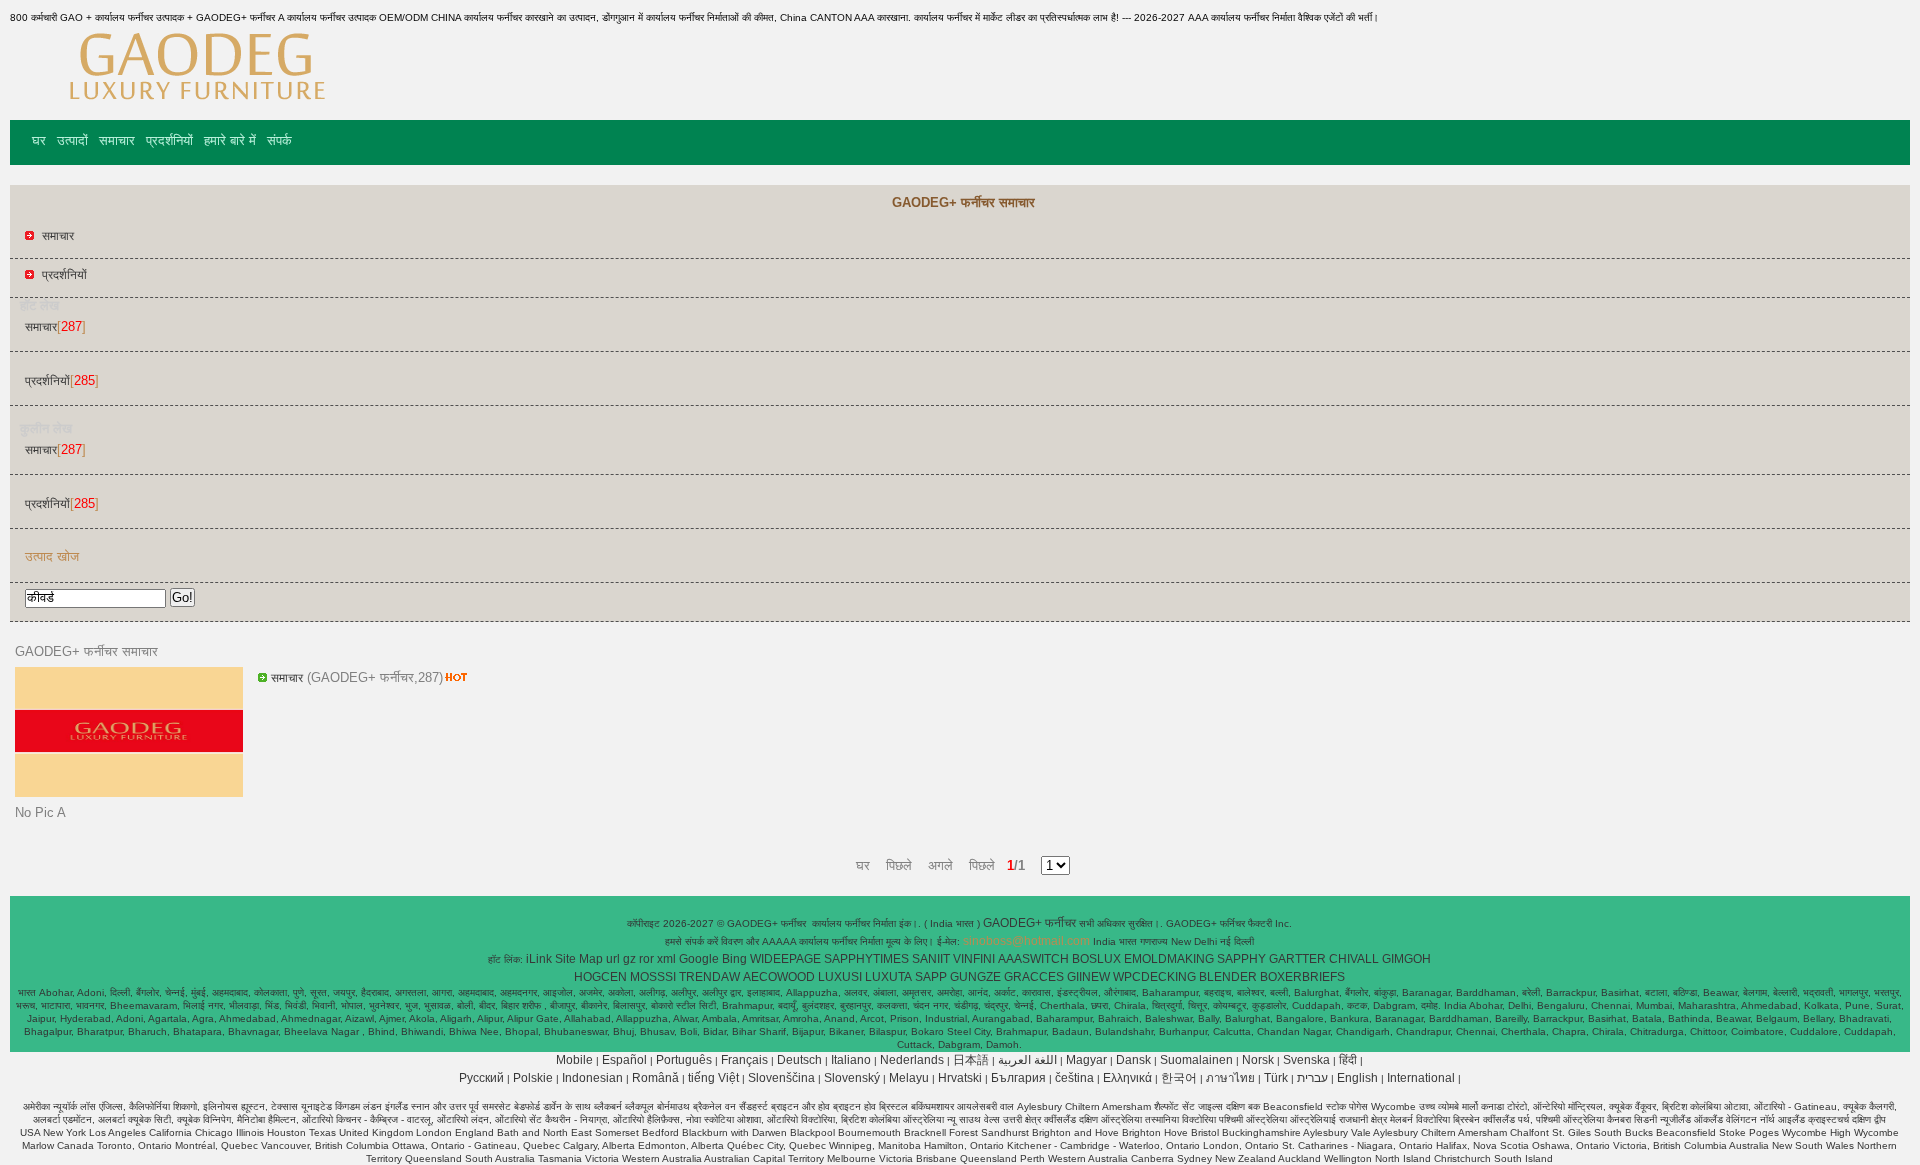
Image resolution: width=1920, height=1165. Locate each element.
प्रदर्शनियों (169, 140)
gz (629, 959)
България (1018, 1078)
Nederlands (912, 1060)
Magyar (1086, 1060)
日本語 (971, 1060)
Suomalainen (1196, 1060)
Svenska (1306, 1060)
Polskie (533, 1078)
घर (39, 140)
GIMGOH (1406, 959)
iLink (539, 959)
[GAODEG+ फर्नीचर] (194, 105)
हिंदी (1348, 1060)
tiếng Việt (713, 1078)
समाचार (117, 140)
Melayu (909, 1078)
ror (646, 959)
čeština (1074, 1078)
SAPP (931, 977)
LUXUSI (840, 977)
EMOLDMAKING (1169, 959)
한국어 (1179, 1078)
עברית (1312, 1078)
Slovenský (852, 1078)
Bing (734, 959)
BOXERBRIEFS (1302, 977)
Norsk (1258, 1060)
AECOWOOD (779, 977)
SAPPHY (1241, 959)
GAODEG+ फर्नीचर (1031, 923)
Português (684, 1060)
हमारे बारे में (230, 140)
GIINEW (1088, 977)
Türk (1276, 1078)
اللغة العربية (1027, 1060)
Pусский (481, 1078)
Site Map (579, 959)
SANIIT (931, 959)
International (1421, 1078)
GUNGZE (975, 977)
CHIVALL (1354, 959)
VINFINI (974, 959)
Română (655, 1078)
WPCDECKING (1154, 977)
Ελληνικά (1127, 1078)
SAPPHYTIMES (866, 959)
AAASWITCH (1033, 959)
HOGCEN (600, 977)
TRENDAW (709, 977)
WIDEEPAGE (785, 959)
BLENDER (1228, 977)
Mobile (574, 1060)
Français (744, 1060)
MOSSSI (653, 977)
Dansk (1133, 1060)
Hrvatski (960, 1078)
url (613, 959)
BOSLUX (1096, 959)
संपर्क (279, 140)
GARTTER (1297, 959)
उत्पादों (72, 140)
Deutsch (799, 1060)
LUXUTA (888, 977)
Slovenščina (781, 1078)
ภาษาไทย (1230, 1078)
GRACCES (1034, 977)
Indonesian (592, 1078)
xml (666, 959)
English (1357, 1078)
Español (624, 1060)
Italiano (851, 1060)
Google (699, 959)
